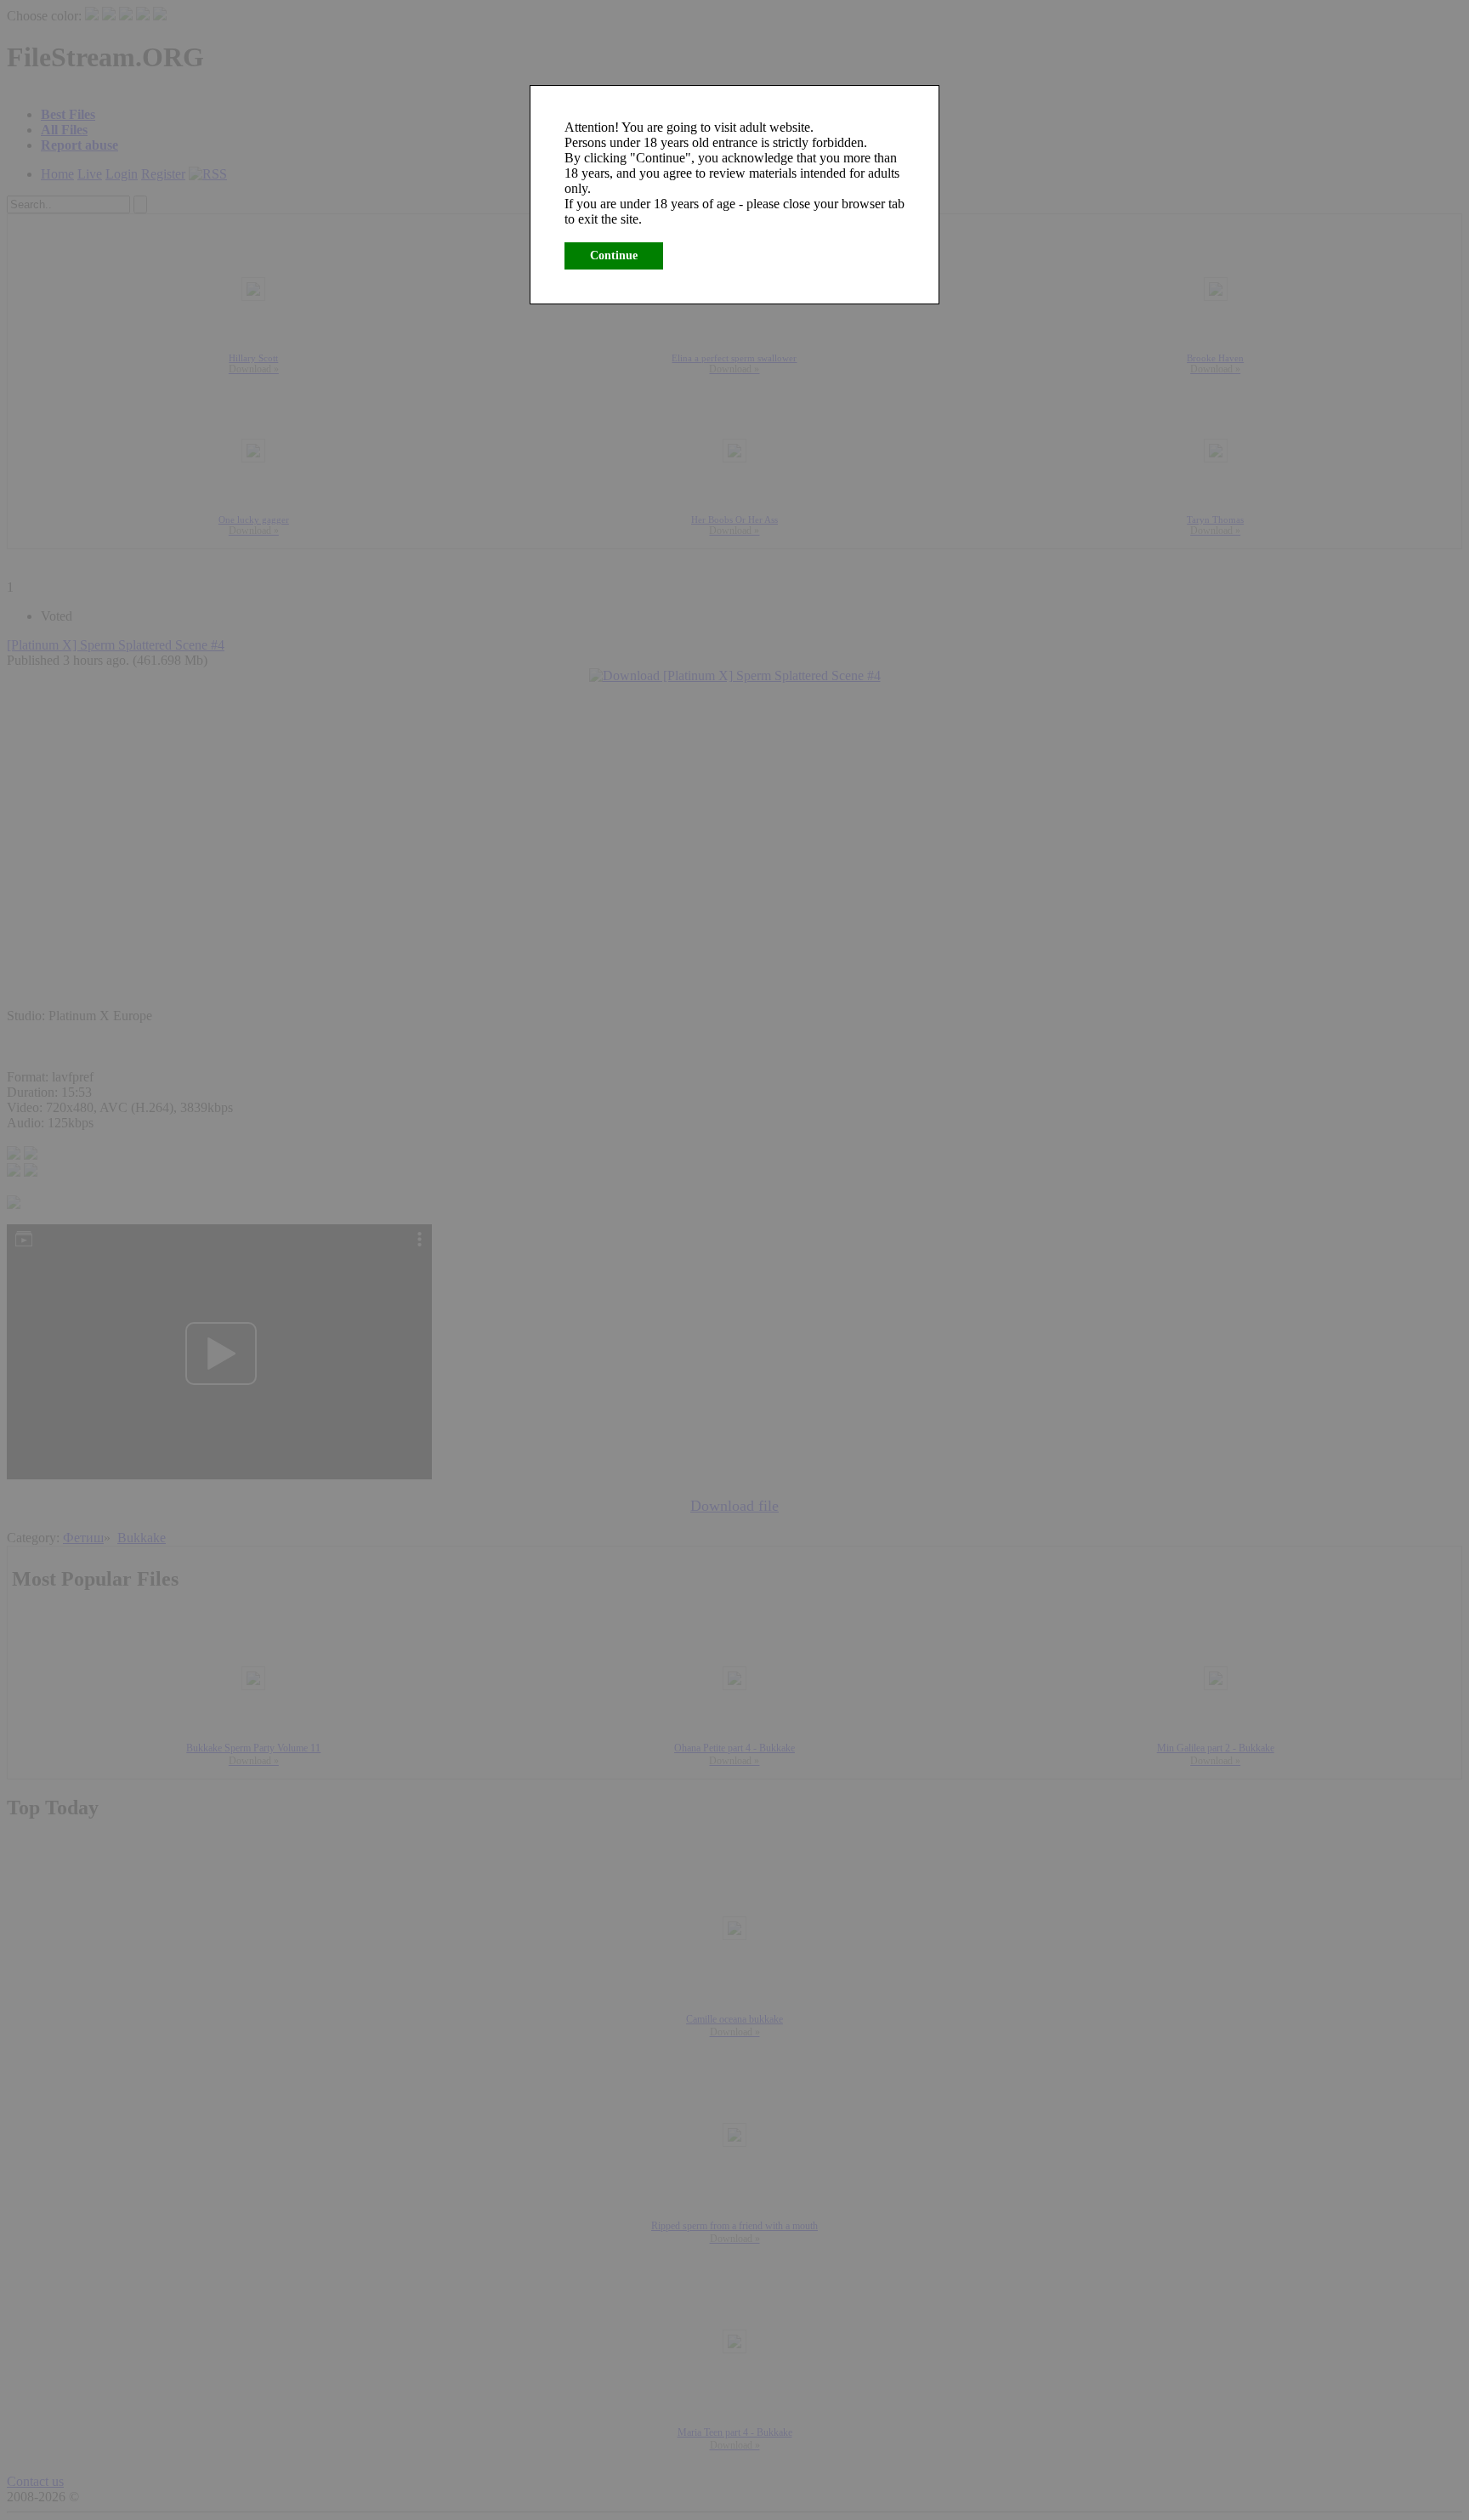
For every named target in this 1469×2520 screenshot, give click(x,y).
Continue (614, 255)
